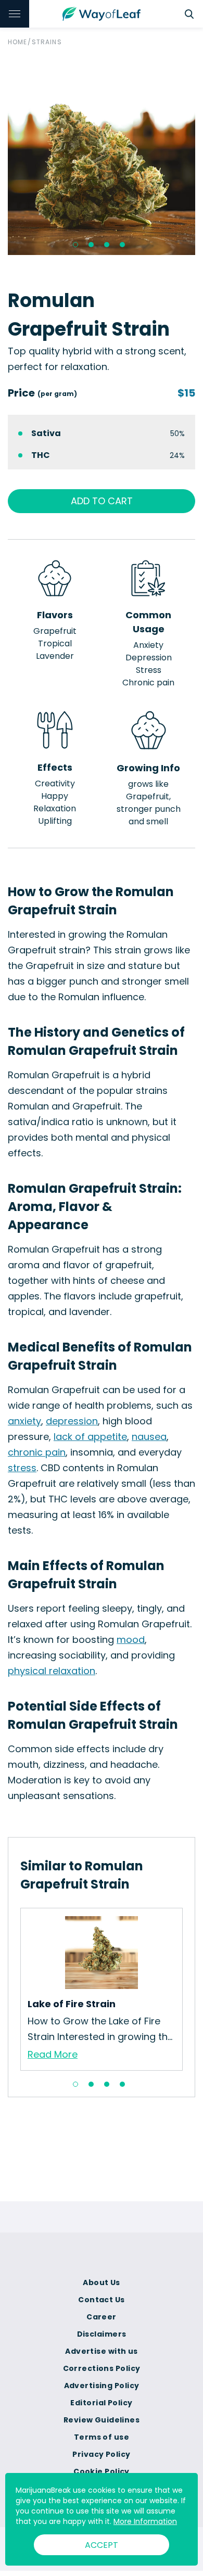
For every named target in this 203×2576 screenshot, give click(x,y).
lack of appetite (90, 1437)
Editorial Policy (101, 2403)
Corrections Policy (102, 2368)
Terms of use (102, 2437)
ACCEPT (102, 2545)
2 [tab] (91, 245)
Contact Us (101, 2300)
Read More (53, 2054)
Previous (12, 1989)
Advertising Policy (102, 2386)
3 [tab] (107, 245)
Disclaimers (102, 2334)
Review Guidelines (102, 2420)
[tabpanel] (102, 161)
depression (72, 1421)
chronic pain (37, 1452)
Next (191, 1989)
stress (22, 1468)
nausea (149, 1437)
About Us (102, 2282)
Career (102, 2317)
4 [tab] (122, 245)
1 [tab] (75, 245)
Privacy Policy (101, 2454)
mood (131, 1640)
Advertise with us (101, 2351)
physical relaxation (52, 1671)
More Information (145, 2521)
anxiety (24, 1421)
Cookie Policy (102, 2471)
